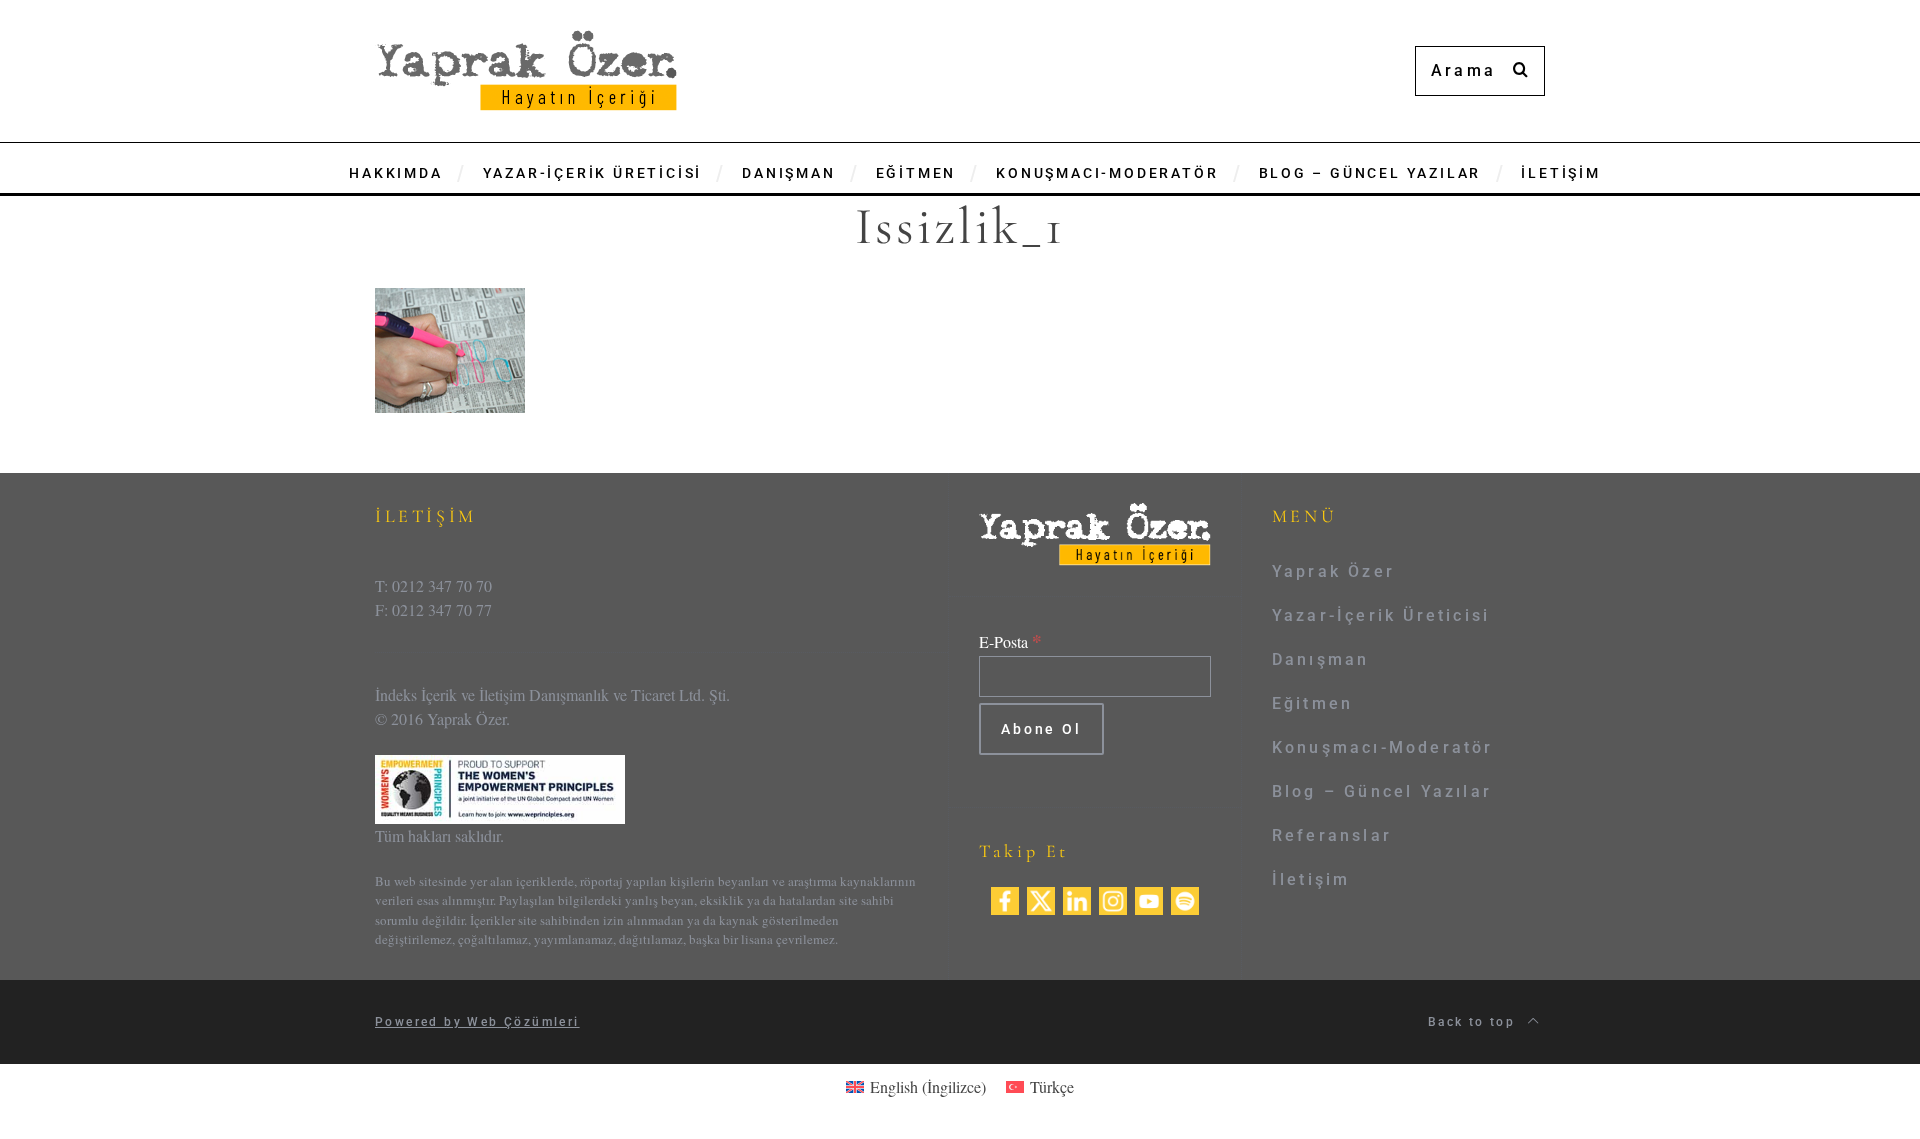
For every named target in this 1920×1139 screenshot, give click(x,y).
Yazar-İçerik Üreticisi (1381, 615)
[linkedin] (1077, 897)
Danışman (1321, 659)
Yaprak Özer (1333, 571)
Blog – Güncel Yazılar (1382, 791)
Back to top (1474, 1022)
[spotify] (1185, 897)
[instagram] (1113, 897)
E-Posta (1010, 641)
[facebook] (1005, 897)
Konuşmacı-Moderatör (1383, 747)
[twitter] (1041, 897)
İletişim (1311, 879)
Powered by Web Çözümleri (477, 1022)
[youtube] (1149, 897)
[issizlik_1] (450, 348)
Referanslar (1332, 835)
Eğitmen (1312, 703)
